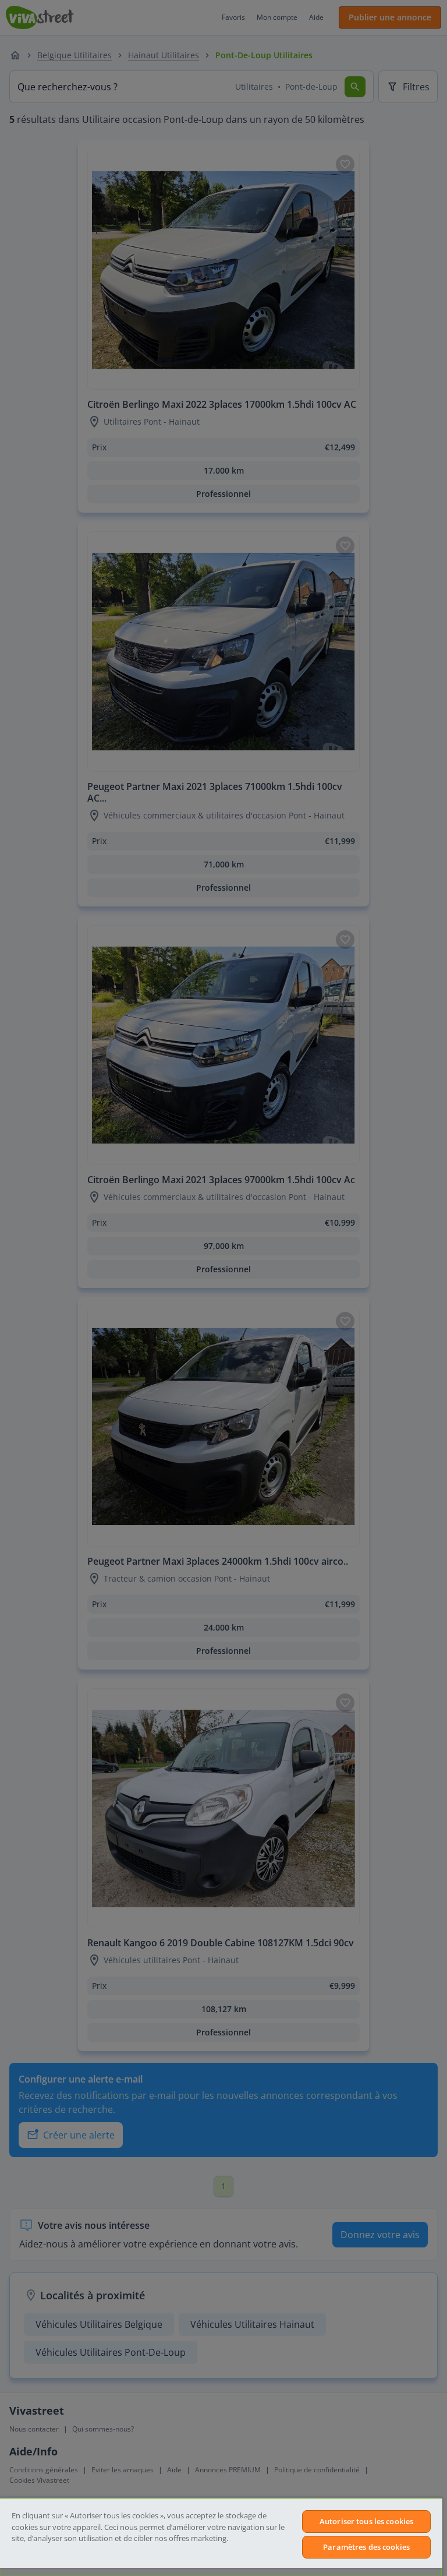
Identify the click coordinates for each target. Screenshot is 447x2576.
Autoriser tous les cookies (366, 2521)
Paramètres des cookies (366, 2547)
